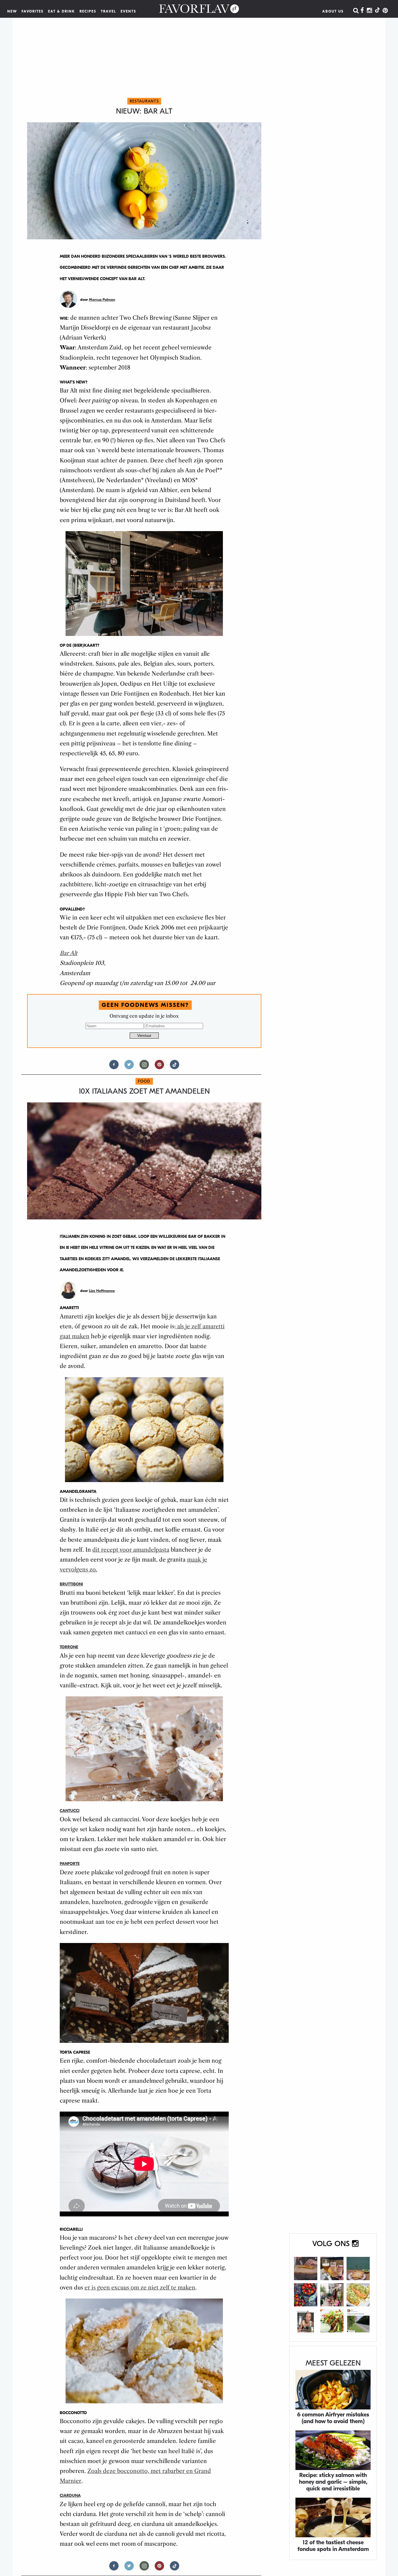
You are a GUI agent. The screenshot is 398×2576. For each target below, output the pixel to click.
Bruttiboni (71, 1584)
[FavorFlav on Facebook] (362, 11)
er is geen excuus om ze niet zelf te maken (140, 2288)
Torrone (69, 1647)
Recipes (88, 11)
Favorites (33, 11)
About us (333, 11)
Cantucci (70, 1811)
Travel (109, 11)
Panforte (70, 1864)
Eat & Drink (62, 11)
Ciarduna (70, 2495)
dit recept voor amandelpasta (131, 1550)
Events (128, 11)
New (12, 11)
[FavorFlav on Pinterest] (385, 11)
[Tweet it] (129, 1067)
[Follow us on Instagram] (144, 1067)
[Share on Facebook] (114, 1067)
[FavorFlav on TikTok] (377, 11)
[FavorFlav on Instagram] (369, 11)
